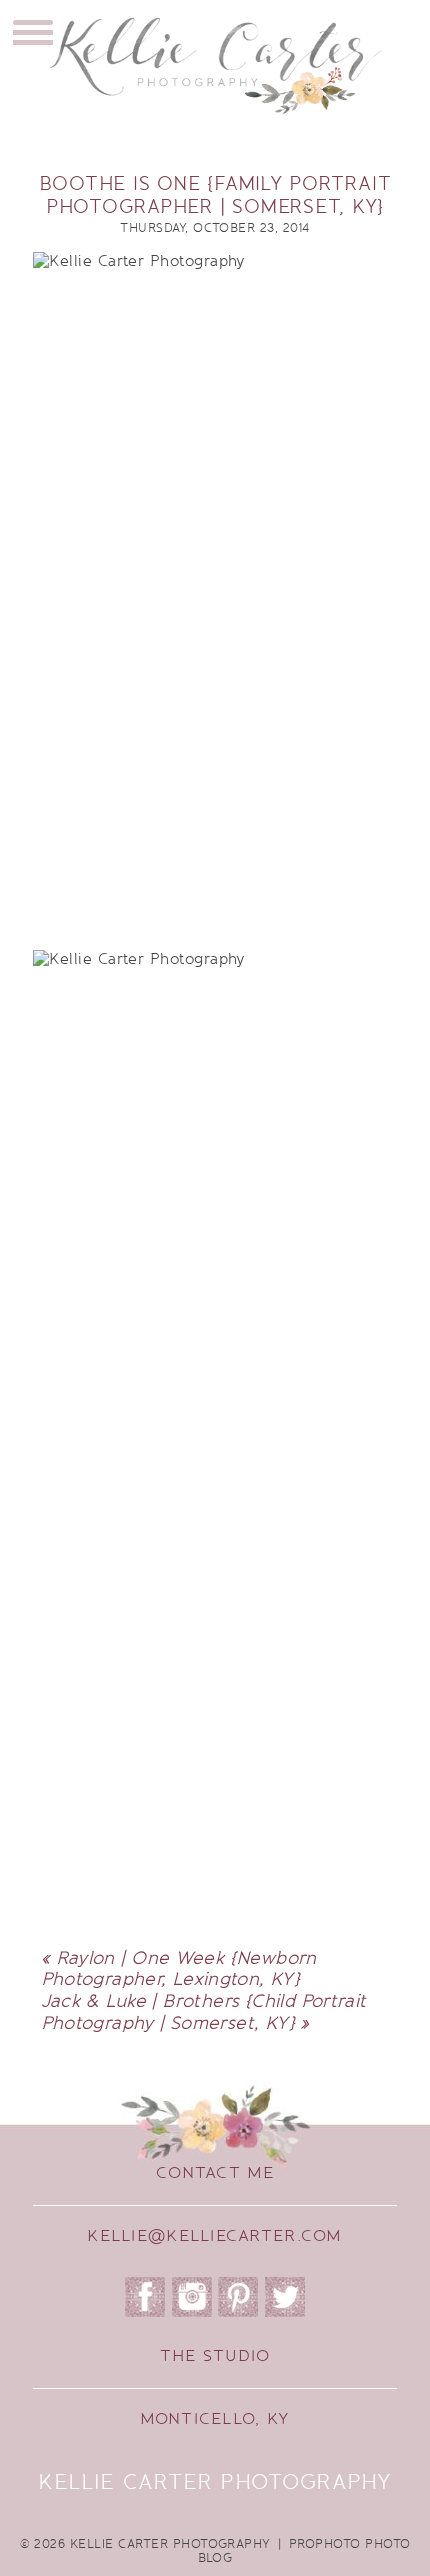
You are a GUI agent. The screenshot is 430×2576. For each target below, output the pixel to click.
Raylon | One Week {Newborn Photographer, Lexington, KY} (179, 1969)
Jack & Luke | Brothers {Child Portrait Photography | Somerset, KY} (204, 2012)
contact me (215, 2173)
